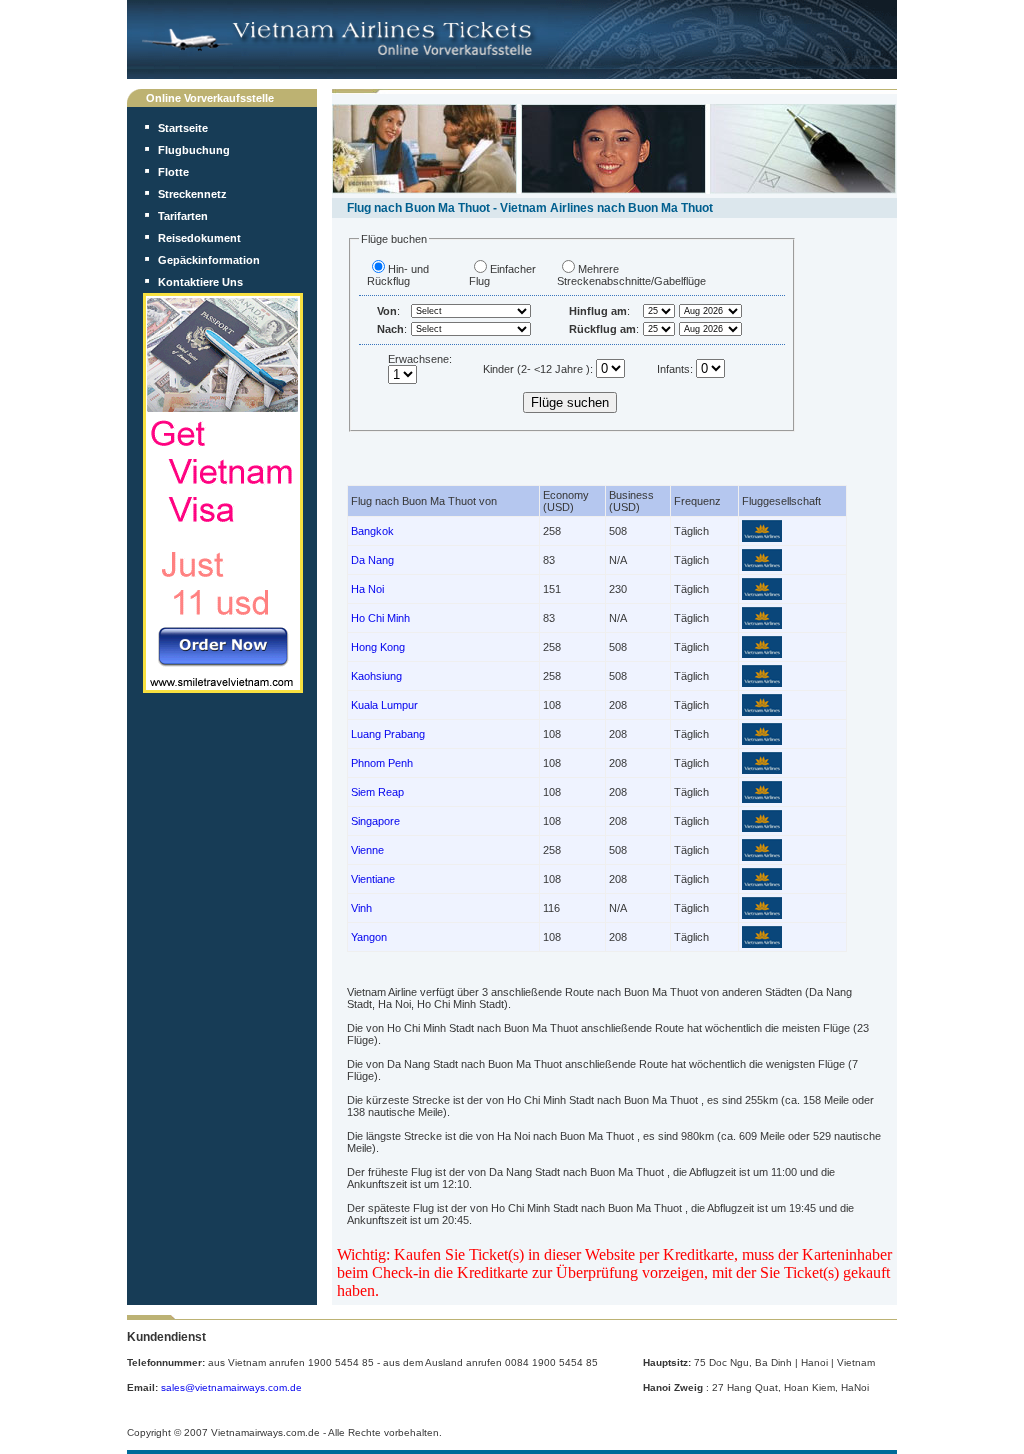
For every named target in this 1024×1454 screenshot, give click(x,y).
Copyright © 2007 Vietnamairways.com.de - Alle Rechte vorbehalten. (284, 1432)
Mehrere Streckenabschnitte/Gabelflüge (631, 275)
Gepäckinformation (209, 260)
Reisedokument (199, 238)
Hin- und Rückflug (398, 275)
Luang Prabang (388, 734)
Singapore (375, 821)
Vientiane (373, 879)
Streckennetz (192, 194)
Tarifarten (183, 216)
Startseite (183, 128)
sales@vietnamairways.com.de (231, 1387)
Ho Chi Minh (380, 618)
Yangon (369, 937)
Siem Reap (377, 792)
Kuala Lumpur (384, 705)
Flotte (173, 172)
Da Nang (372, 560)
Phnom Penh (382, 763)
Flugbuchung (194, 150)
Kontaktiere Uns (200, 282)
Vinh (361, 908)
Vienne (367, 850)
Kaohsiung (376, 676)
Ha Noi (367, 589)
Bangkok (372, 531)
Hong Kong (378, 647)
